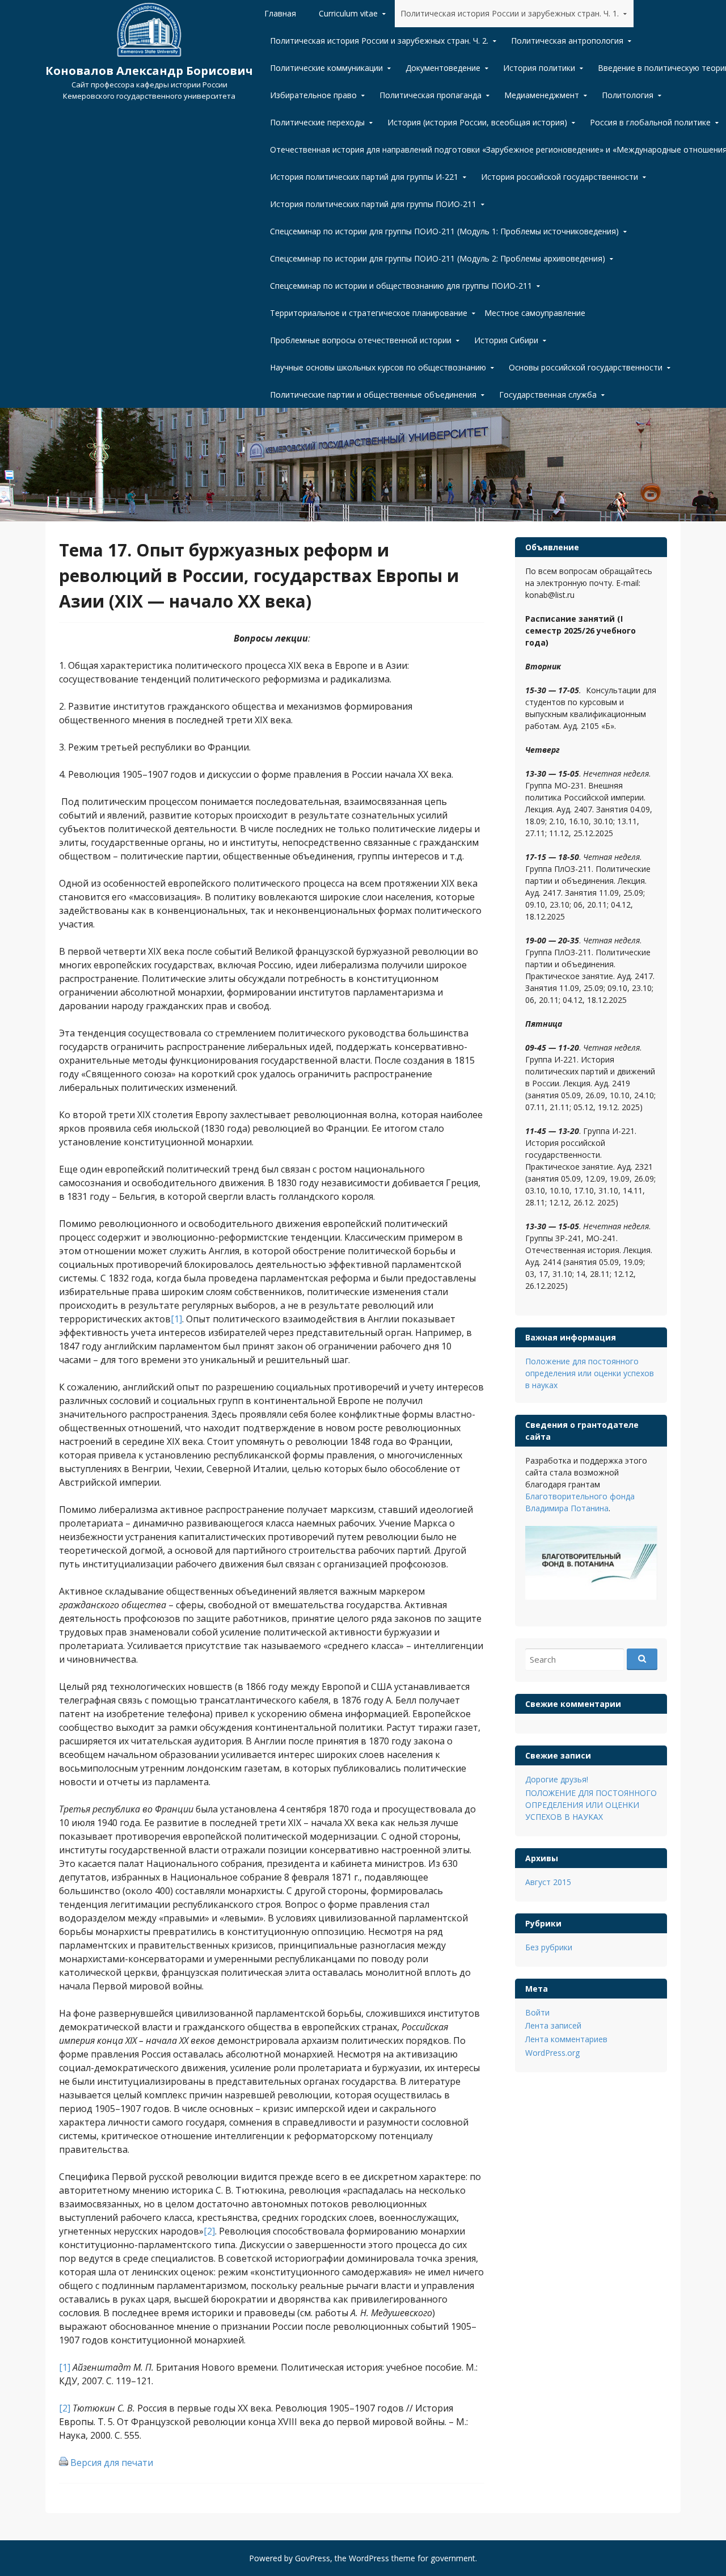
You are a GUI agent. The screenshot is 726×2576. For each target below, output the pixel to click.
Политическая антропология (567, 41)
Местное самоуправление (535, 313)
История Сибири (506, 340)
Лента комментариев (566, 2039)
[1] (176, 1319)
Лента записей (553, 2025)
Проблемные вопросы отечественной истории (361, 340)
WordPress (369, 2558)
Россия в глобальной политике (650, 122)
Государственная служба (548, 395)
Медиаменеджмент (542, 95)
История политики (539, 68)
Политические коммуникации (326, 68)
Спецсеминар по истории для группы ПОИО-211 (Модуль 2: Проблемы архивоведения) (438, 258)
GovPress (313, 2558)
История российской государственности (560, 177)
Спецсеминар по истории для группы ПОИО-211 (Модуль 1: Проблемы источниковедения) (444, 231)
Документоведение (443, 68)
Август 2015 (548, 1882)
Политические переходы (317, 122)
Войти (537, 2012)
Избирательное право (313, 95)
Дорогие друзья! (557, 1779)
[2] (209, 2231)
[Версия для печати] (64, 2463)
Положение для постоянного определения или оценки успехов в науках (590, 1373)
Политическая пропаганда (430, 95)
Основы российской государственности (586, 367)
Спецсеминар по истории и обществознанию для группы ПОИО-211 (401, 286)
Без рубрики (549, 1947)
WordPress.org (552, 2053)
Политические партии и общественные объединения (373, 395)
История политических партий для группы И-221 (364, 177)
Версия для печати (112, 2463)
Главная (280, 13)
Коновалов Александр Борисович (149, 71)
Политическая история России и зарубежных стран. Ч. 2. (379, 41)
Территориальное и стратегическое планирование (369, 313)
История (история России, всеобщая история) (477, 122)
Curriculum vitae (348, 13)
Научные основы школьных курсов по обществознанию (378, 367)
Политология (628, 95)
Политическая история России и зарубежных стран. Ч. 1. (510, 13)
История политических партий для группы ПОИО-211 (373, 204)
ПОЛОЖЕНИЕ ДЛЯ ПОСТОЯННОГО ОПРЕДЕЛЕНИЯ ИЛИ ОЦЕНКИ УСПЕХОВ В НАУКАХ (591, 1805)
